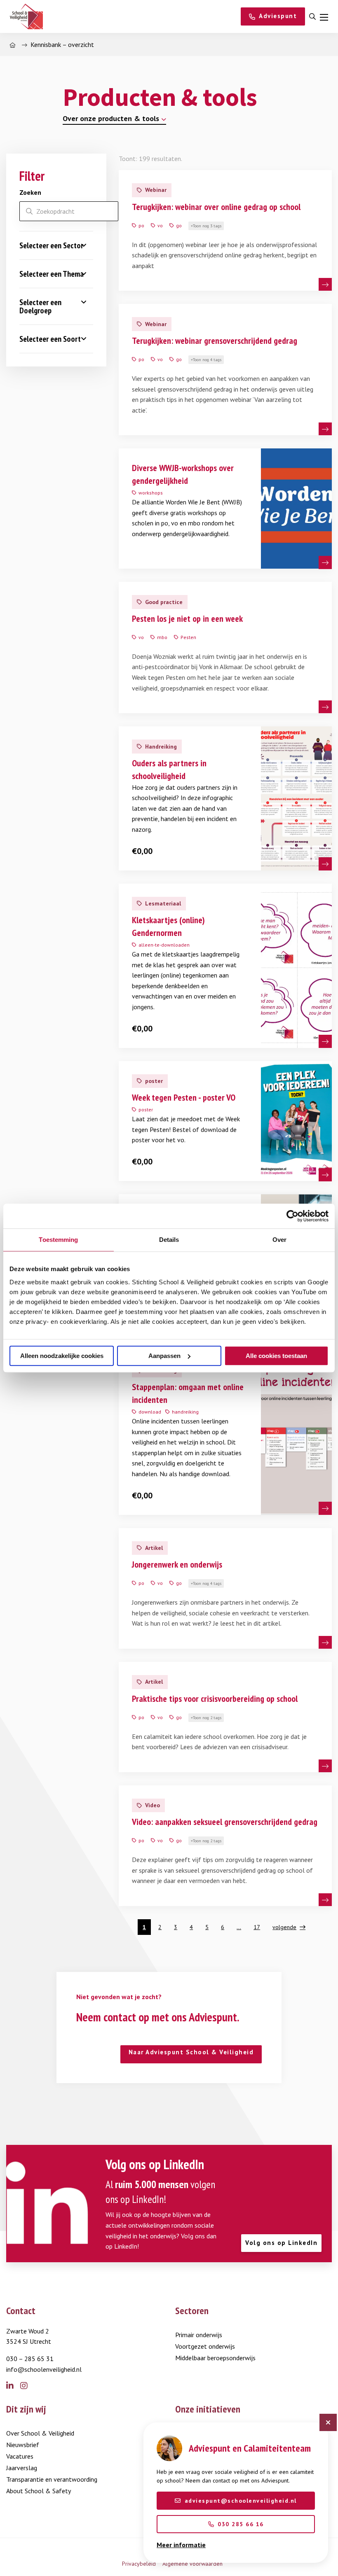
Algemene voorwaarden (192, 2564)
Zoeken (30, 192)
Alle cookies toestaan (276, 1356)
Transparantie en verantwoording (52, 2479)
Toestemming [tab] (58, 1240)
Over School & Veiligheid (40, 2433)
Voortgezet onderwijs (205, 2346)
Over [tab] (279, 1240)
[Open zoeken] (312, 17)
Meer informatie (181, 2545)
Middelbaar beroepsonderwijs (215, 2358)
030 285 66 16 (241, 2524)
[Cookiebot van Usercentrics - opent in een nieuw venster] (292, 1216)
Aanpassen (164, 1356)
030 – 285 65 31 (30, 2359)
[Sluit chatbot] (328, 2422)
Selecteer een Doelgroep (40, 306)
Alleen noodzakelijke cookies (62, 1356)
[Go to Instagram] (27, 2386)
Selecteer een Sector (51, 245)
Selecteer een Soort (50, 339)
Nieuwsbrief (23, 2445)
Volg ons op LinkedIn (281, 2243)
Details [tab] (169, 1240)
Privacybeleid (139, 2564)
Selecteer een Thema (52, 274)
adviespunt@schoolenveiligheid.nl (241, 2501)
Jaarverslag (22, 2468)
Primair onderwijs (199, 2335)
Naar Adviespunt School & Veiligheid (191, 2052)
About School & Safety (39, 2491)
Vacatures (20, 2456)
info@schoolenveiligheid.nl (44, 2369)
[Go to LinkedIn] (13, 2386)
